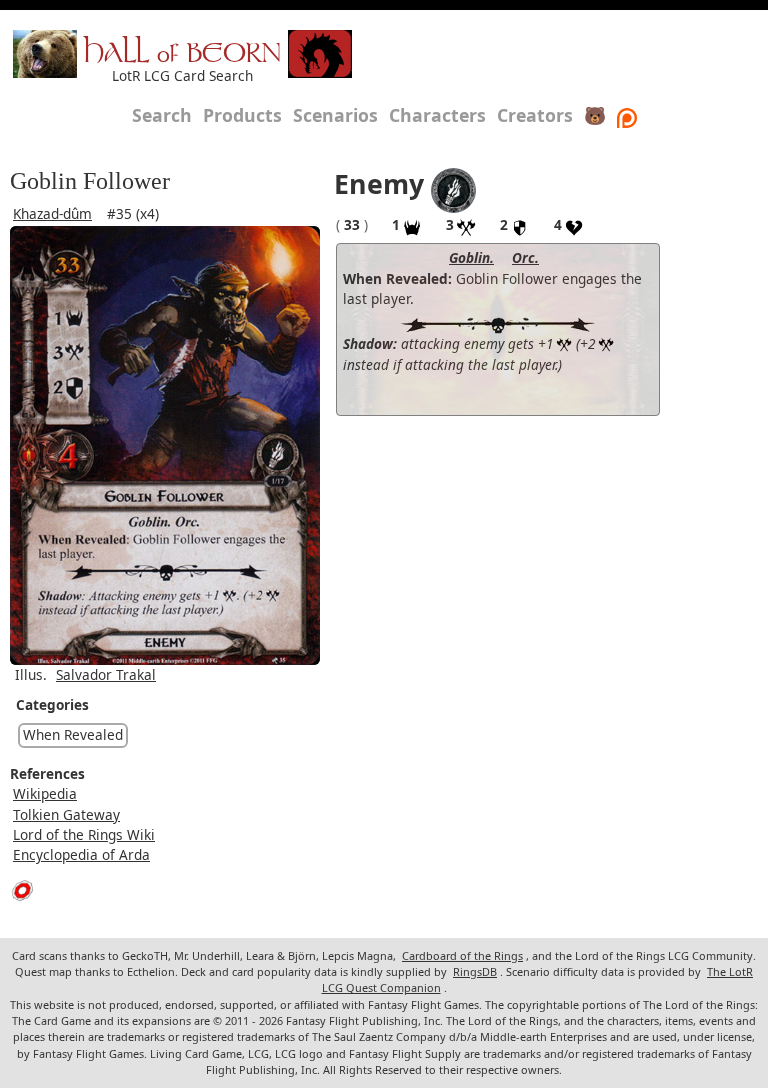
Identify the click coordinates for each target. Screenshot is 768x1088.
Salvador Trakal (106, 674)
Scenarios (335, 115)
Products (242, 115)
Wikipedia (45, 793)
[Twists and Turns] (453, 188)
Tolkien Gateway (66, 814)
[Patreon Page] (627, 115)
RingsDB (475, 971)
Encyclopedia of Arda (81, 854)
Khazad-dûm (52, 213)
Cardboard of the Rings (462, 955)
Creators (535, 115)
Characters (437, 115)
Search (162, 115)
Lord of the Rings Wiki (84, 834)
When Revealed (73, 734)
